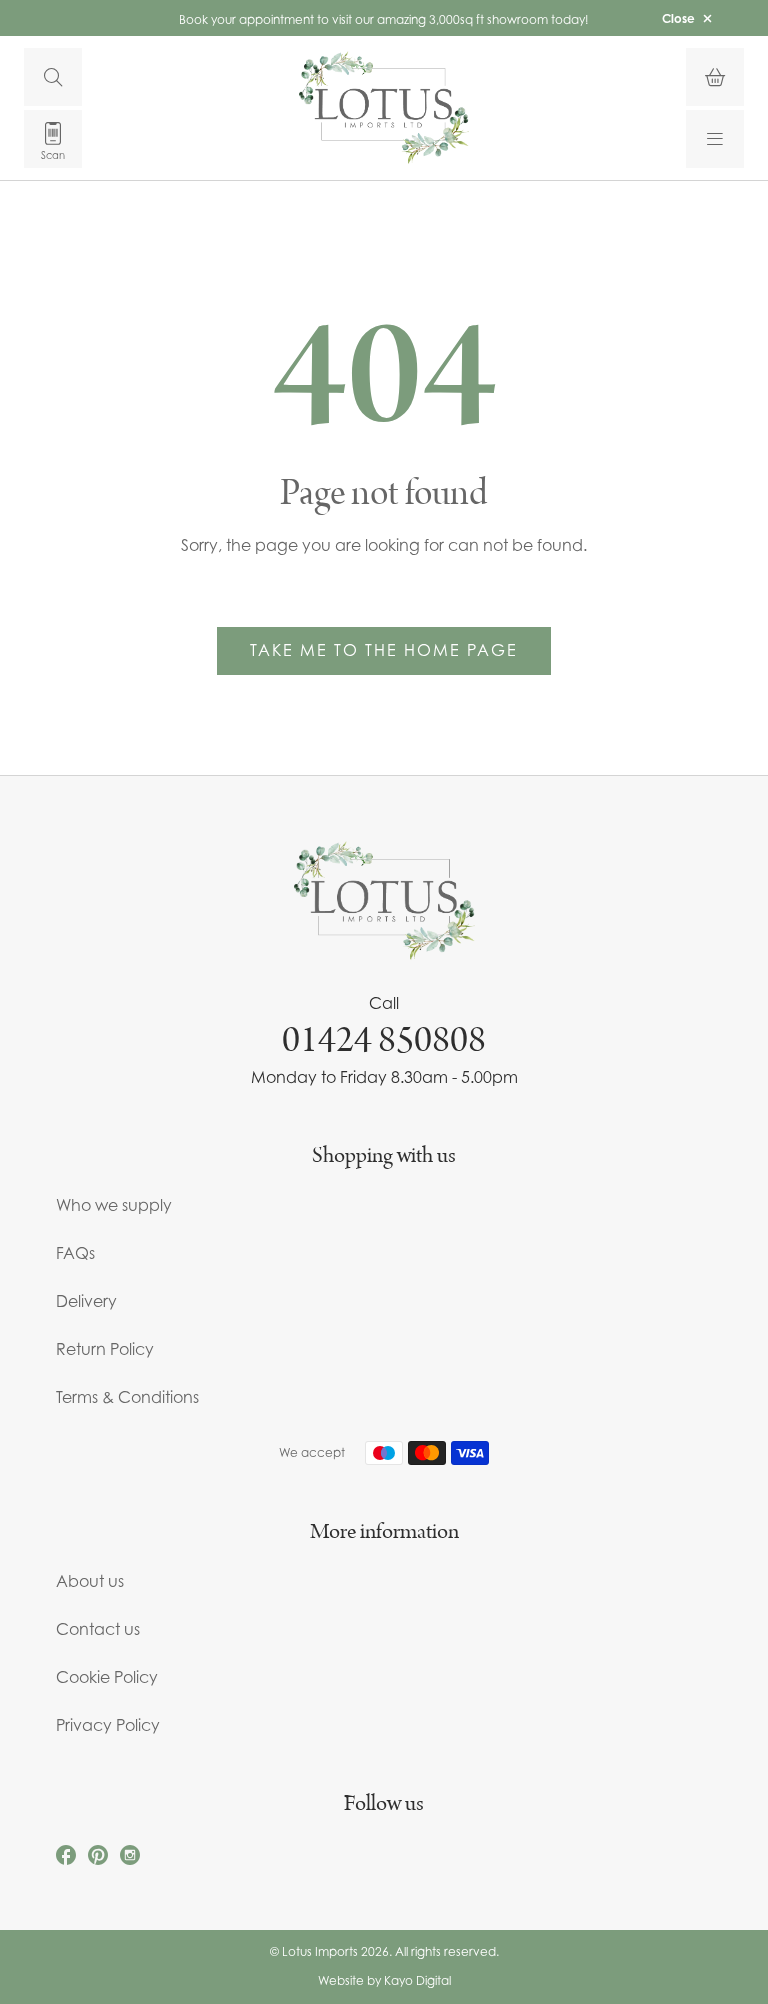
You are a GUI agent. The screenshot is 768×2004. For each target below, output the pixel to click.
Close (678, 18)
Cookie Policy (107, 1677)
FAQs (75, 1253)
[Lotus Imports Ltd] (384, 107)
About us (90, 1581)
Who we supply (114, 1205)
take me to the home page (384, 650)
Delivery (86, 1301)
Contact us (98, 1629)
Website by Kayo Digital (384, 1980)
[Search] (53, 77)
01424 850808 (384, 1040)
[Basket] (715, 77)
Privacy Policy (108, 1725)
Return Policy (105, 1349)
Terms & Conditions (127, 1397)
